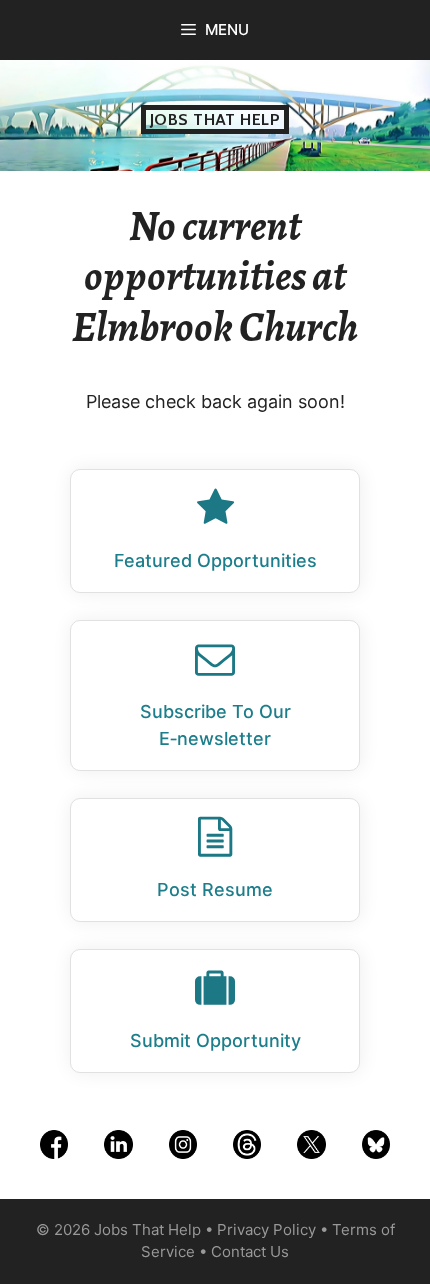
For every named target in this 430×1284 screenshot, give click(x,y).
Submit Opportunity (215, 1040)
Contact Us (250, 1251)
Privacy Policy (266, 1229)
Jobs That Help (215, 119)
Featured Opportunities (215, 560)
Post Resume (215, 889)
